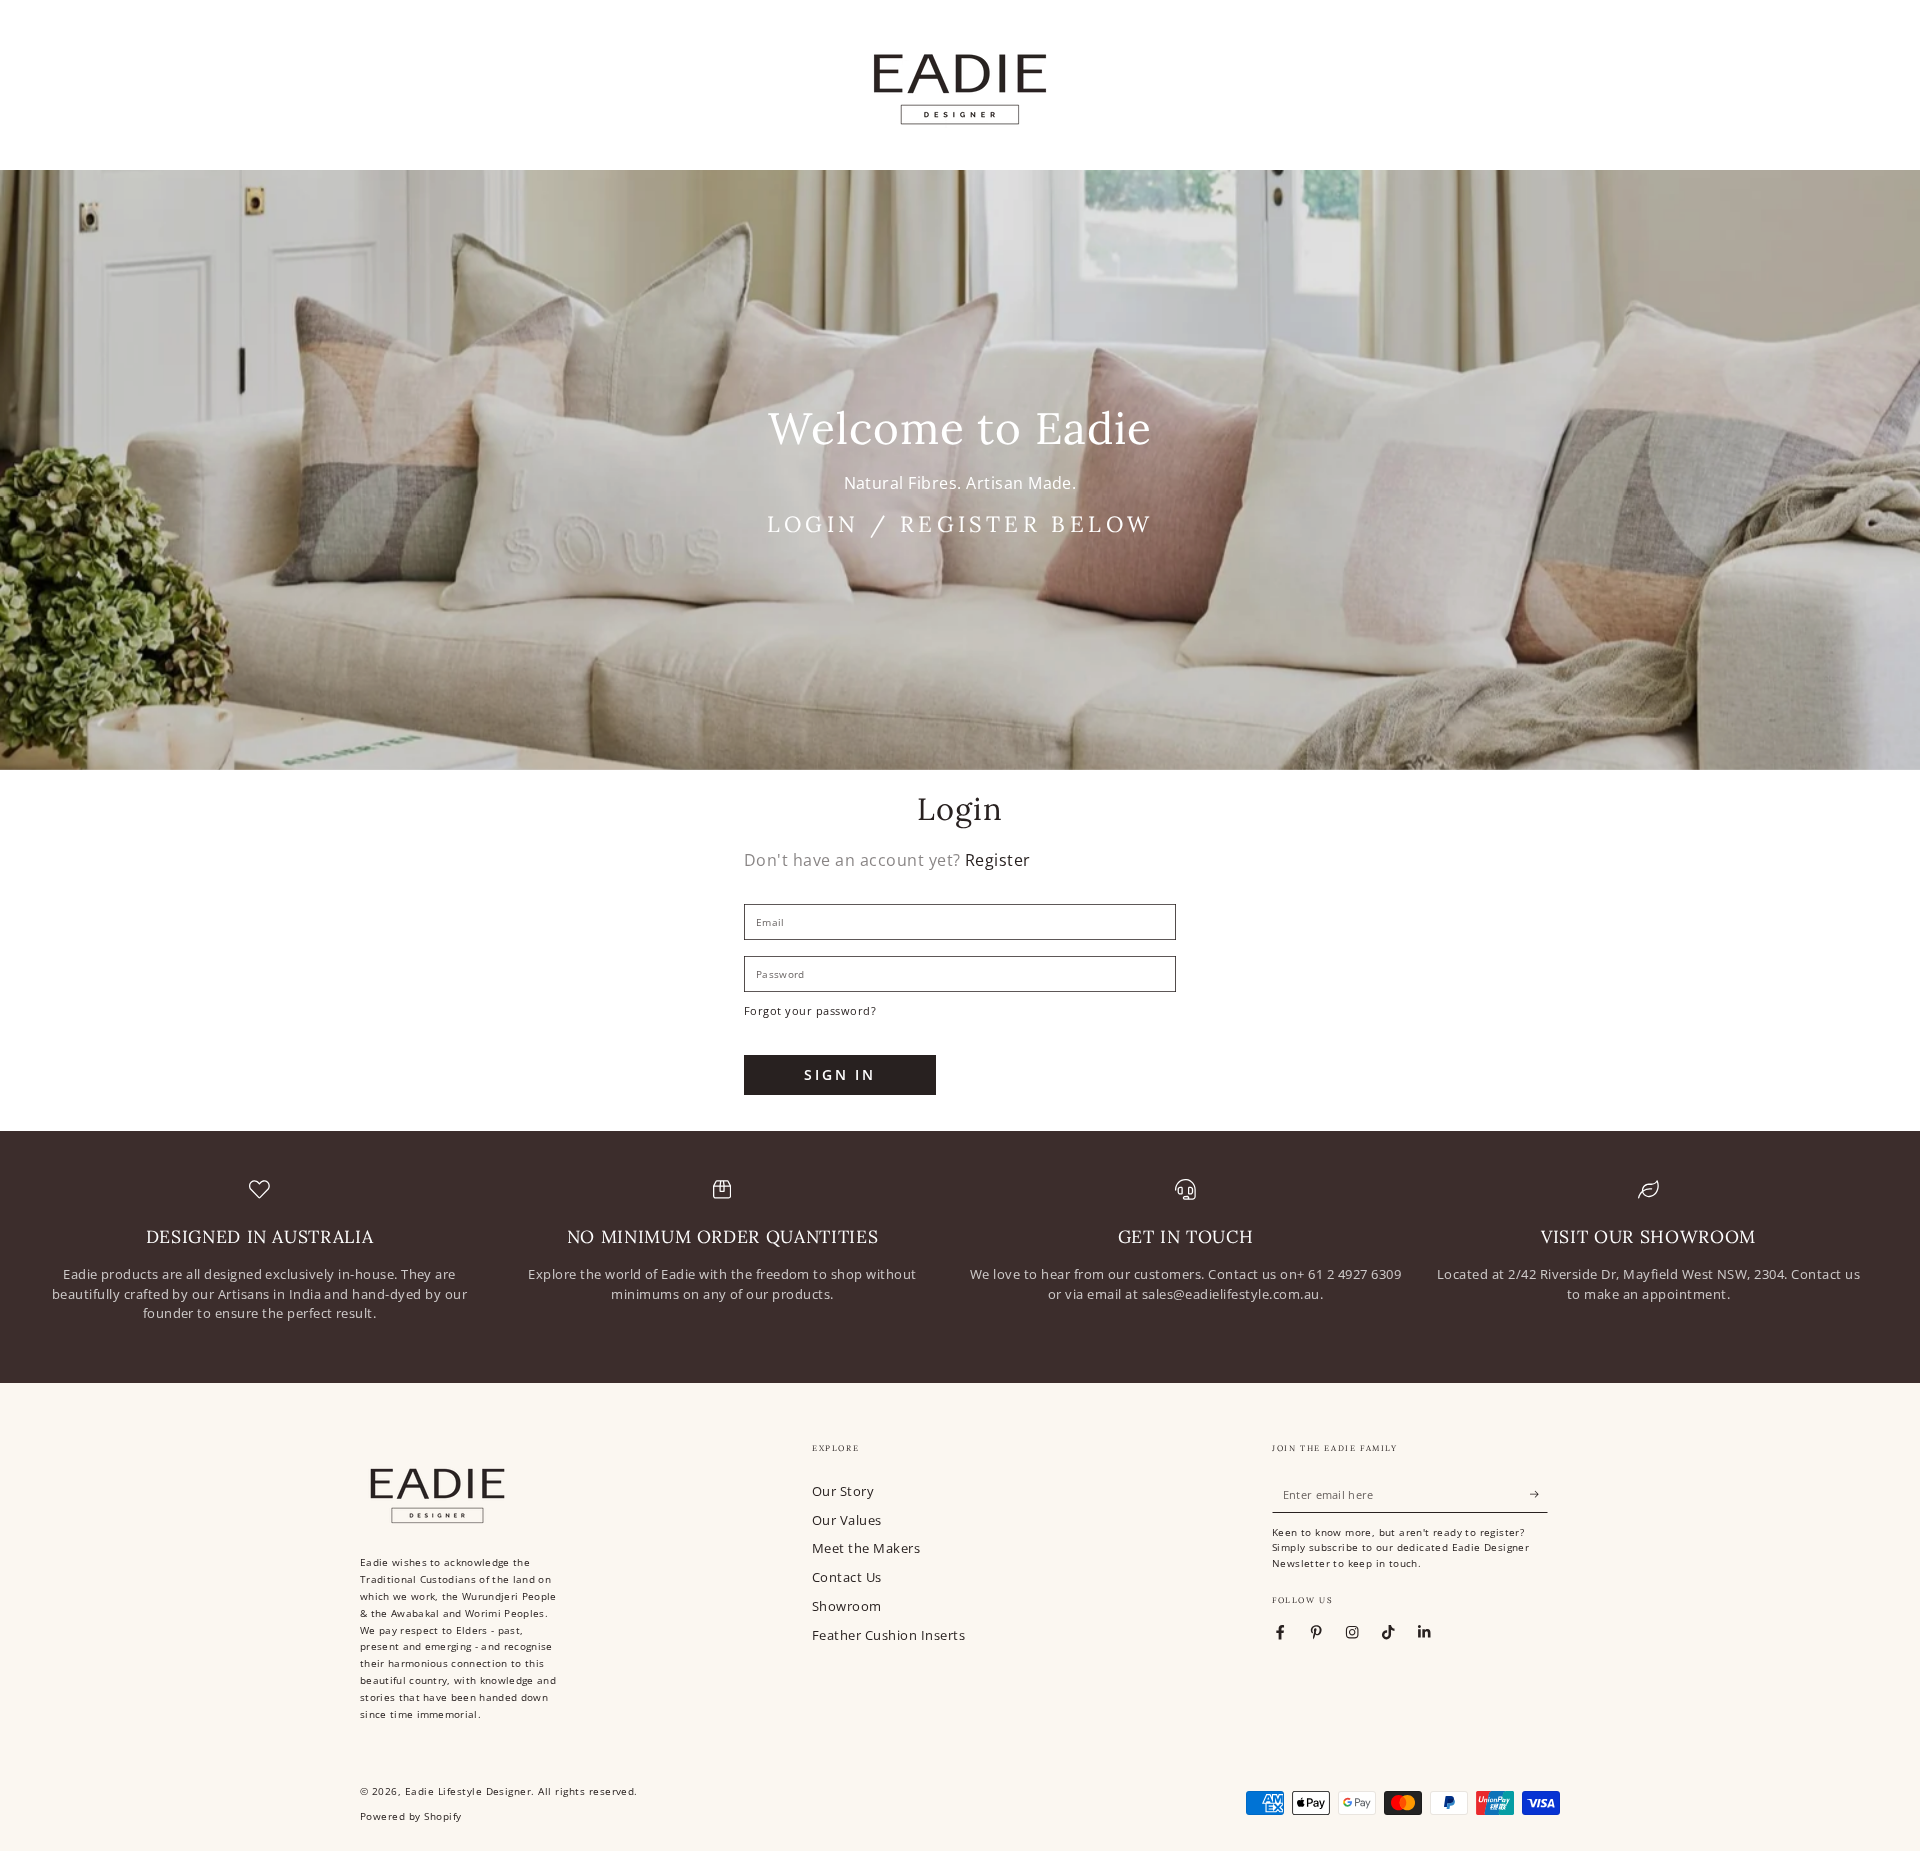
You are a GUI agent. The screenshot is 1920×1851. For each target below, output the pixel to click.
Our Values (847, 1520)
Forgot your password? (810, 1010)
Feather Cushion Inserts (888, 1635)
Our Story (843, 1491)
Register (998, 860)
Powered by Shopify (411, 1816)
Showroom (847, 1606)
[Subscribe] (1539, 1494)
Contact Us (847, 1577)
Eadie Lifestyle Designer (468, 1791)
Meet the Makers (866, 1548)
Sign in (840, 1074)
